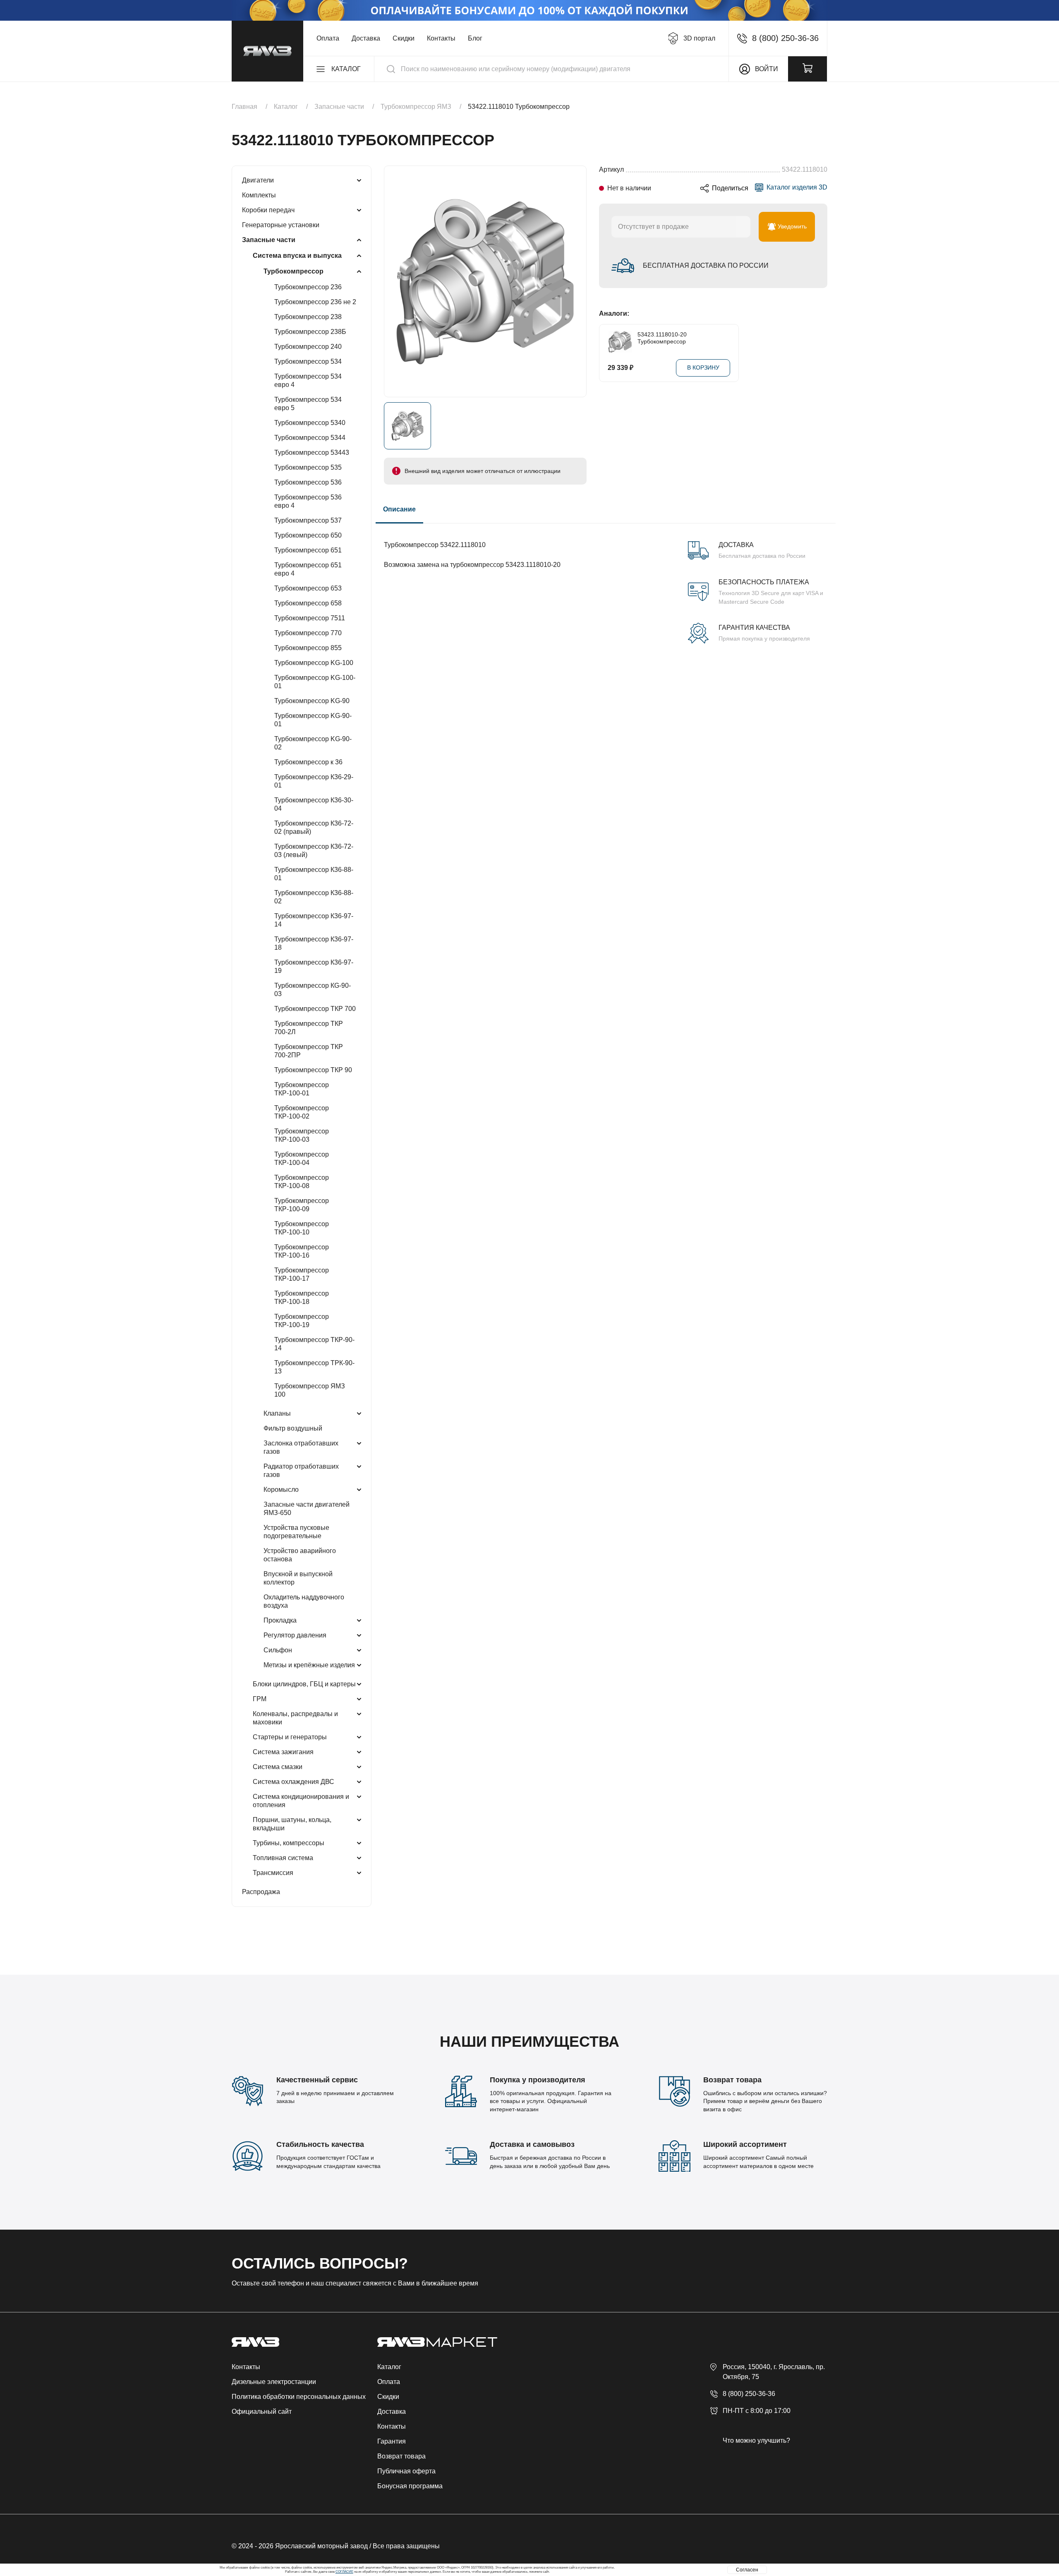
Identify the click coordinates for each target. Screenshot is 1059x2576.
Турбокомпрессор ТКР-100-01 (302, 1089)
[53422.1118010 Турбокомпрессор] (485, 281)
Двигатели (258, 180)
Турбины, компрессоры (289, 1843)
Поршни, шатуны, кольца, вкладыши (292, 1824)
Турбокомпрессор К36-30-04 (314, 804)
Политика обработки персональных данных (299, 2397)
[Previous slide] (603, 353)
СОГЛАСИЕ (344, 2572)
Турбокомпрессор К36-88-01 (314, 874)
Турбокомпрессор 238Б (310, 332)
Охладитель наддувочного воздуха (304, 1601)
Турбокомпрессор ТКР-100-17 (302, 1274)
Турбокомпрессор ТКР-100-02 (302, 1112)
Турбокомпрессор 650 (308, 535)
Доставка (366, 38)
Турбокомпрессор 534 (308, 361)
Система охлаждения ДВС (294, 1782)
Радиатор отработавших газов (301, 1470)
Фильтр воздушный (293, 1428)
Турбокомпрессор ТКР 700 (315, 1009)
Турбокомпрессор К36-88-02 (314, 897)
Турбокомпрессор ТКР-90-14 (314, 1344)
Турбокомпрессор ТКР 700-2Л (309, 1028)
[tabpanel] (606, 583)
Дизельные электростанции (274, 2382)
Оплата (328, 38)
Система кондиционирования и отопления (301, 1801)
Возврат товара (401, 2456)
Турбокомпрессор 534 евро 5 (308, 404)
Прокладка (280, 1620)
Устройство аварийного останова (300, 1555)
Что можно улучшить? (756, 2440)
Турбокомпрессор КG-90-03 (313, 990)
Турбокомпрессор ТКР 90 (313, 1070)
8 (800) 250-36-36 (749, 2394)
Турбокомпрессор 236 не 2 (315, 302)
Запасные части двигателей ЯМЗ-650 (307, 1509)
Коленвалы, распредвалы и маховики (295, 1718)
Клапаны (277, 1413)
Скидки (404, 38)
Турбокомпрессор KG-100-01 (315, 682)
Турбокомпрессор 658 (308, 603)
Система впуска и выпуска (297, 256)
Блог (475, 38)
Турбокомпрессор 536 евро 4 (308, 501)
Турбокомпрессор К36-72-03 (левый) (314, 851)
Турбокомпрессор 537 (308, 520)
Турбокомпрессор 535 (308, 467)
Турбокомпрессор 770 (308, 633)
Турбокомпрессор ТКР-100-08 (302, 1182)
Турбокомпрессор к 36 (308, 762)
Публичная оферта (406, 2471)
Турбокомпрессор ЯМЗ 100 (310, 1390)
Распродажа (261, 1892)
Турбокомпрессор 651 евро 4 (308, 569)
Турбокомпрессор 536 (308, 482)
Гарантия (392, 2441)
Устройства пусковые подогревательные (296, 1532)
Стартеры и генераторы (290, 1737)
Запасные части (269, 240)
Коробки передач (268, 210)
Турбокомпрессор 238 (308, 317)
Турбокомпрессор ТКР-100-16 (302, 1251)
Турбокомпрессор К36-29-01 (314, 781)
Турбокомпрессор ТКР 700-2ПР (309, 1051)
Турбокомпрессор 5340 (310, 423)
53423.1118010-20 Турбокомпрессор (662, 338)
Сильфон (278, 1650)
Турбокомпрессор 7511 (310, 618)
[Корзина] (807, 69)
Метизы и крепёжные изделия (309, 1665)
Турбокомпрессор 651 (308, 550)
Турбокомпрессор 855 (308, 648)
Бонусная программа (410, 2486)
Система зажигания (283, 1752)
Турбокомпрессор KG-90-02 (313, 743)
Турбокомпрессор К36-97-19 (314, 966)
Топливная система (283, 1858)
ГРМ (260, 1699)
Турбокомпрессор (294, 271)
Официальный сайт (262, 2412)
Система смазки (278, 1767)
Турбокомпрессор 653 (308, 588)
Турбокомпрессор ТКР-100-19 (302, 1321)
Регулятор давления (295, 1635)
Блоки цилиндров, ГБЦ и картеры (304, 1684)
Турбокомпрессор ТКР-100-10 (302, 1228)
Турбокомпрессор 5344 (310, 438)
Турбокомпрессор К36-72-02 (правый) (314, 827)
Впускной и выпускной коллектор (298, 1578)
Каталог (389, 2367)
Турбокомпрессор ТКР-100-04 (302, 1158)
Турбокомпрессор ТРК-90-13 (314, 1367)
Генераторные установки (281, 225)
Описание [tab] (399, 509)
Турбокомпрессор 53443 (312, 453)
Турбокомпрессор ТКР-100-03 (302, 1135)
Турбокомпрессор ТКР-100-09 (302, 1205)
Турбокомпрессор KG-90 (312, 701)
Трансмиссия (273, 1873)
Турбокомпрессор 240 (308, 347)
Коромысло (281, 1490)
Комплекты (259, 195)
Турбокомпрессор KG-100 (314, 663)
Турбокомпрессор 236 (308, 287)
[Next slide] (823, 353)
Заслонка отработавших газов (301, 1447)
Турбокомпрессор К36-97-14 (314, 920)
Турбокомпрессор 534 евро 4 (308, 381)
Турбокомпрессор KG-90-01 (313, 720)
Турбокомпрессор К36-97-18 (314, 943)
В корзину (703, 367)
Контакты (441, 38)
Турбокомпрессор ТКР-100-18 (302, 1298)
